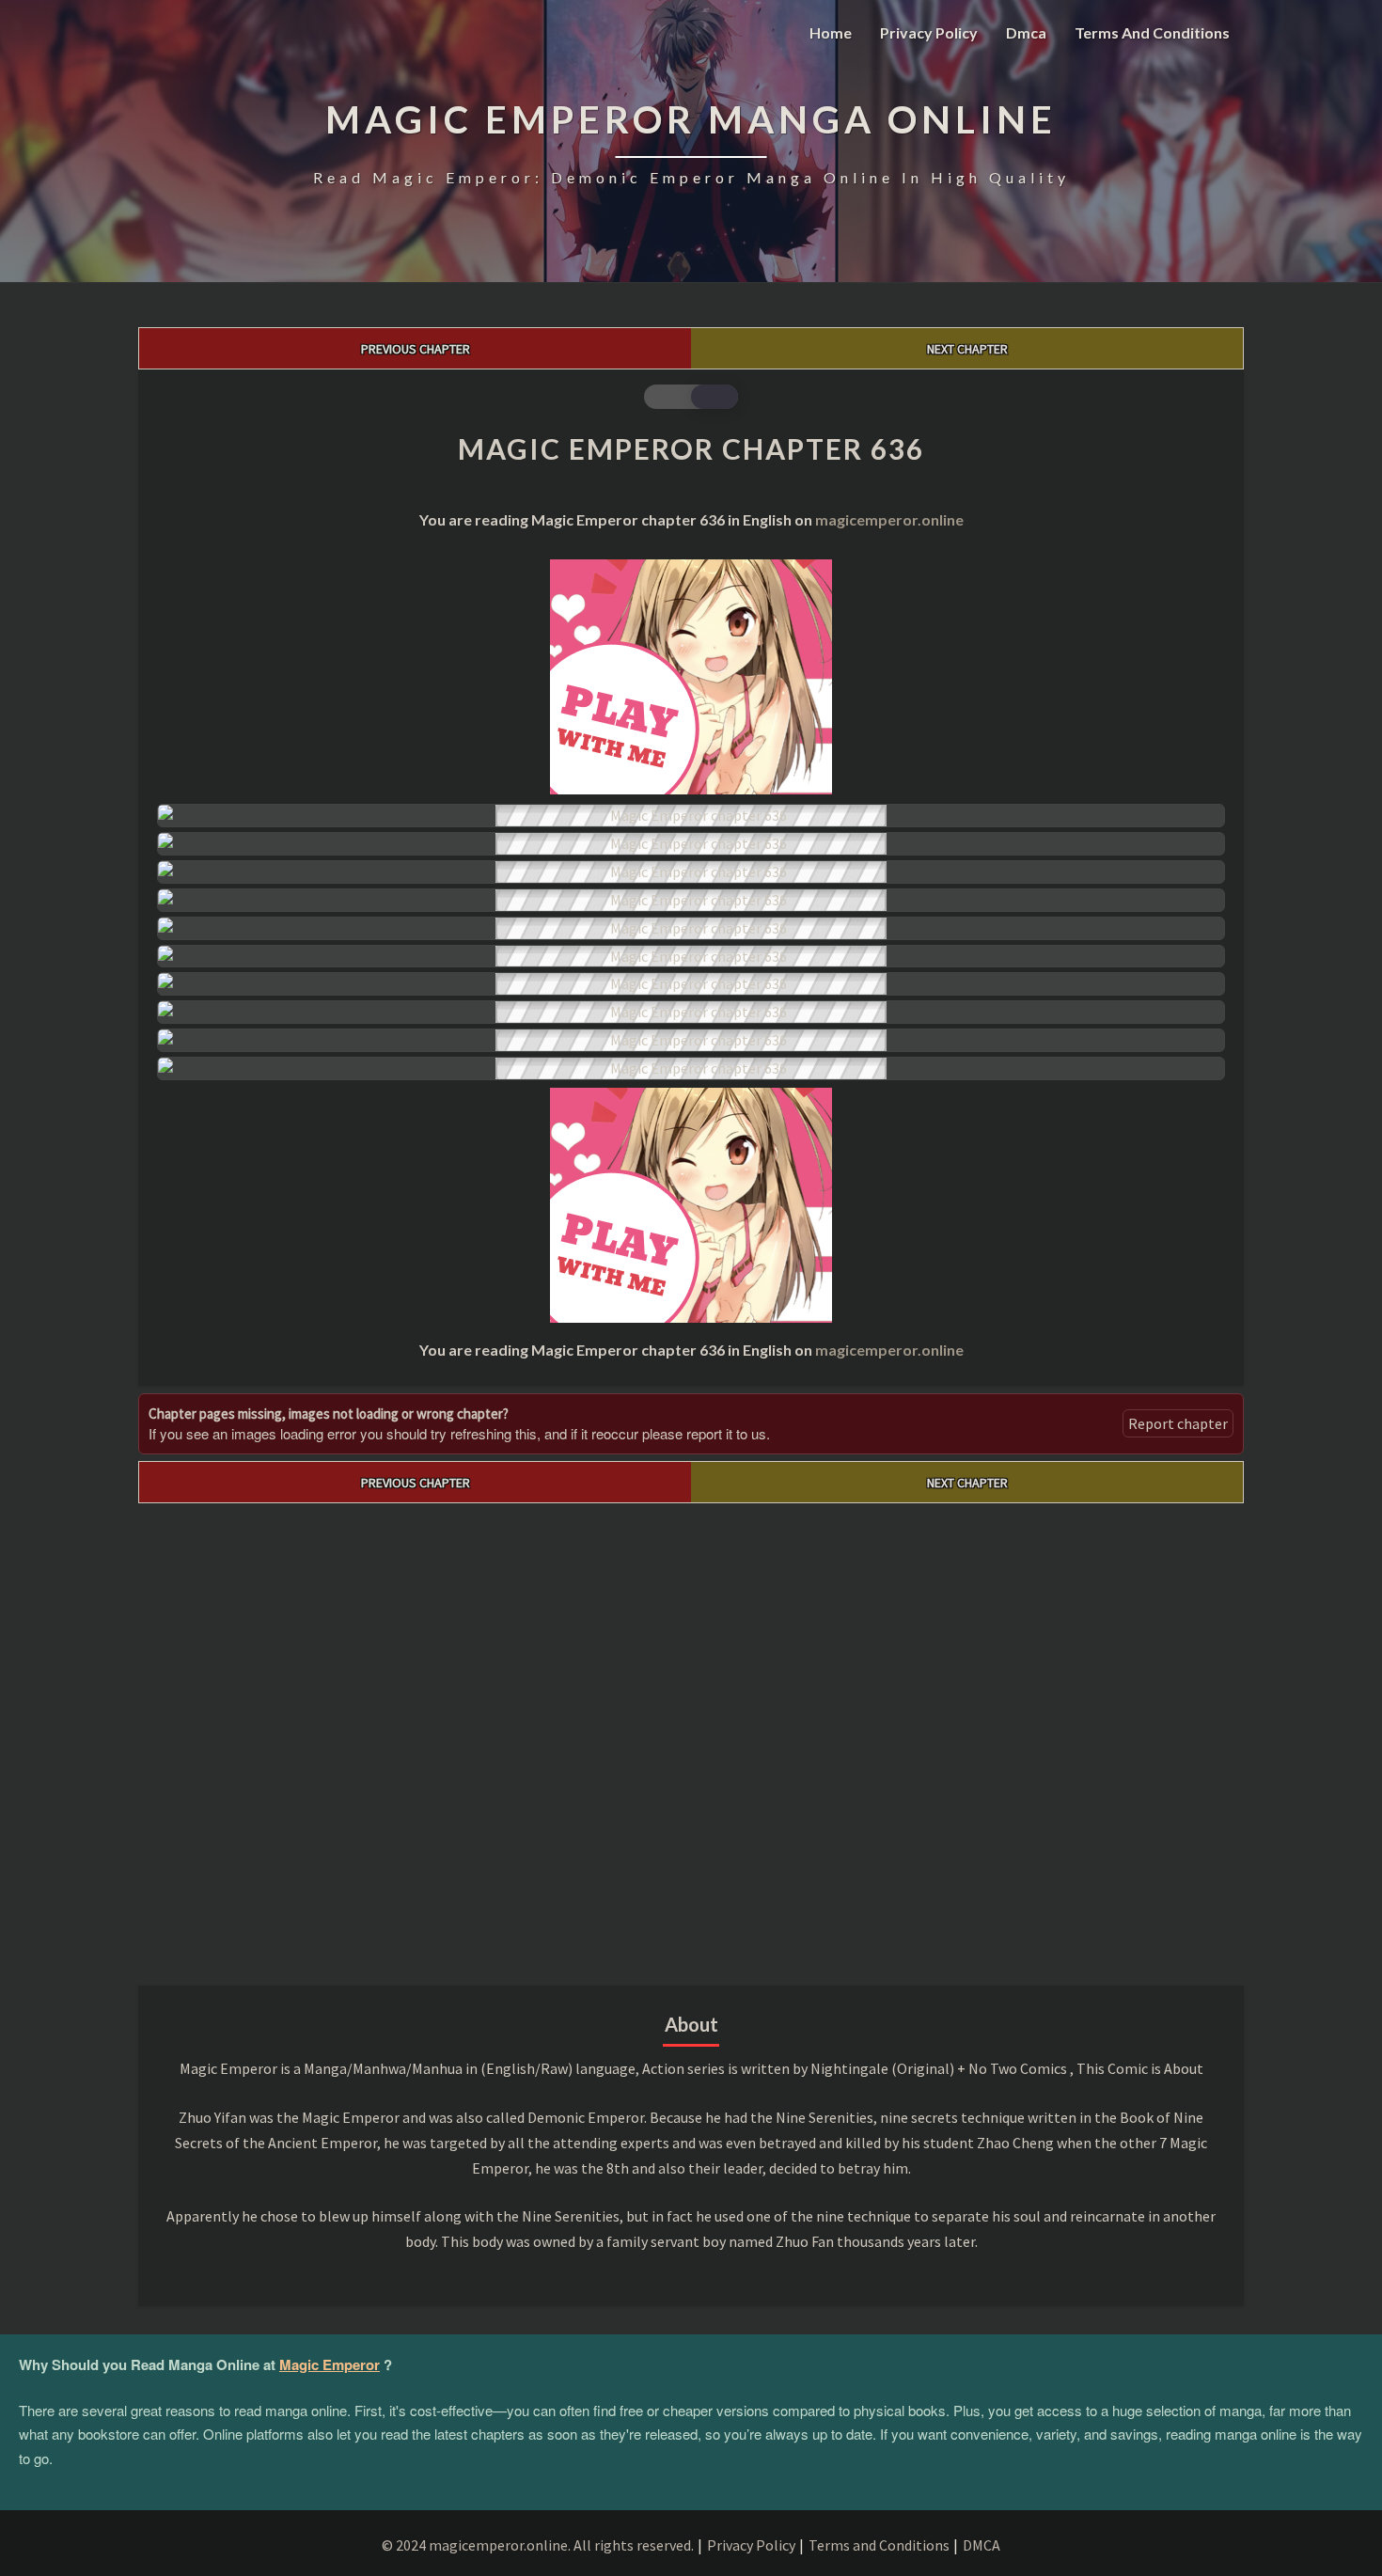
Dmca (1026, 32)
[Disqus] (691, 1738)
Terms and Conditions (1152, 32)
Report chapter (1178, 1423)
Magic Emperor (330, 2364)
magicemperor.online (889, 519)
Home (831, 32)
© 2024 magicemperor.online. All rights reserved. (538, 2545)
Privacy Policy (929, 32)
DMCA (982, 2545)
